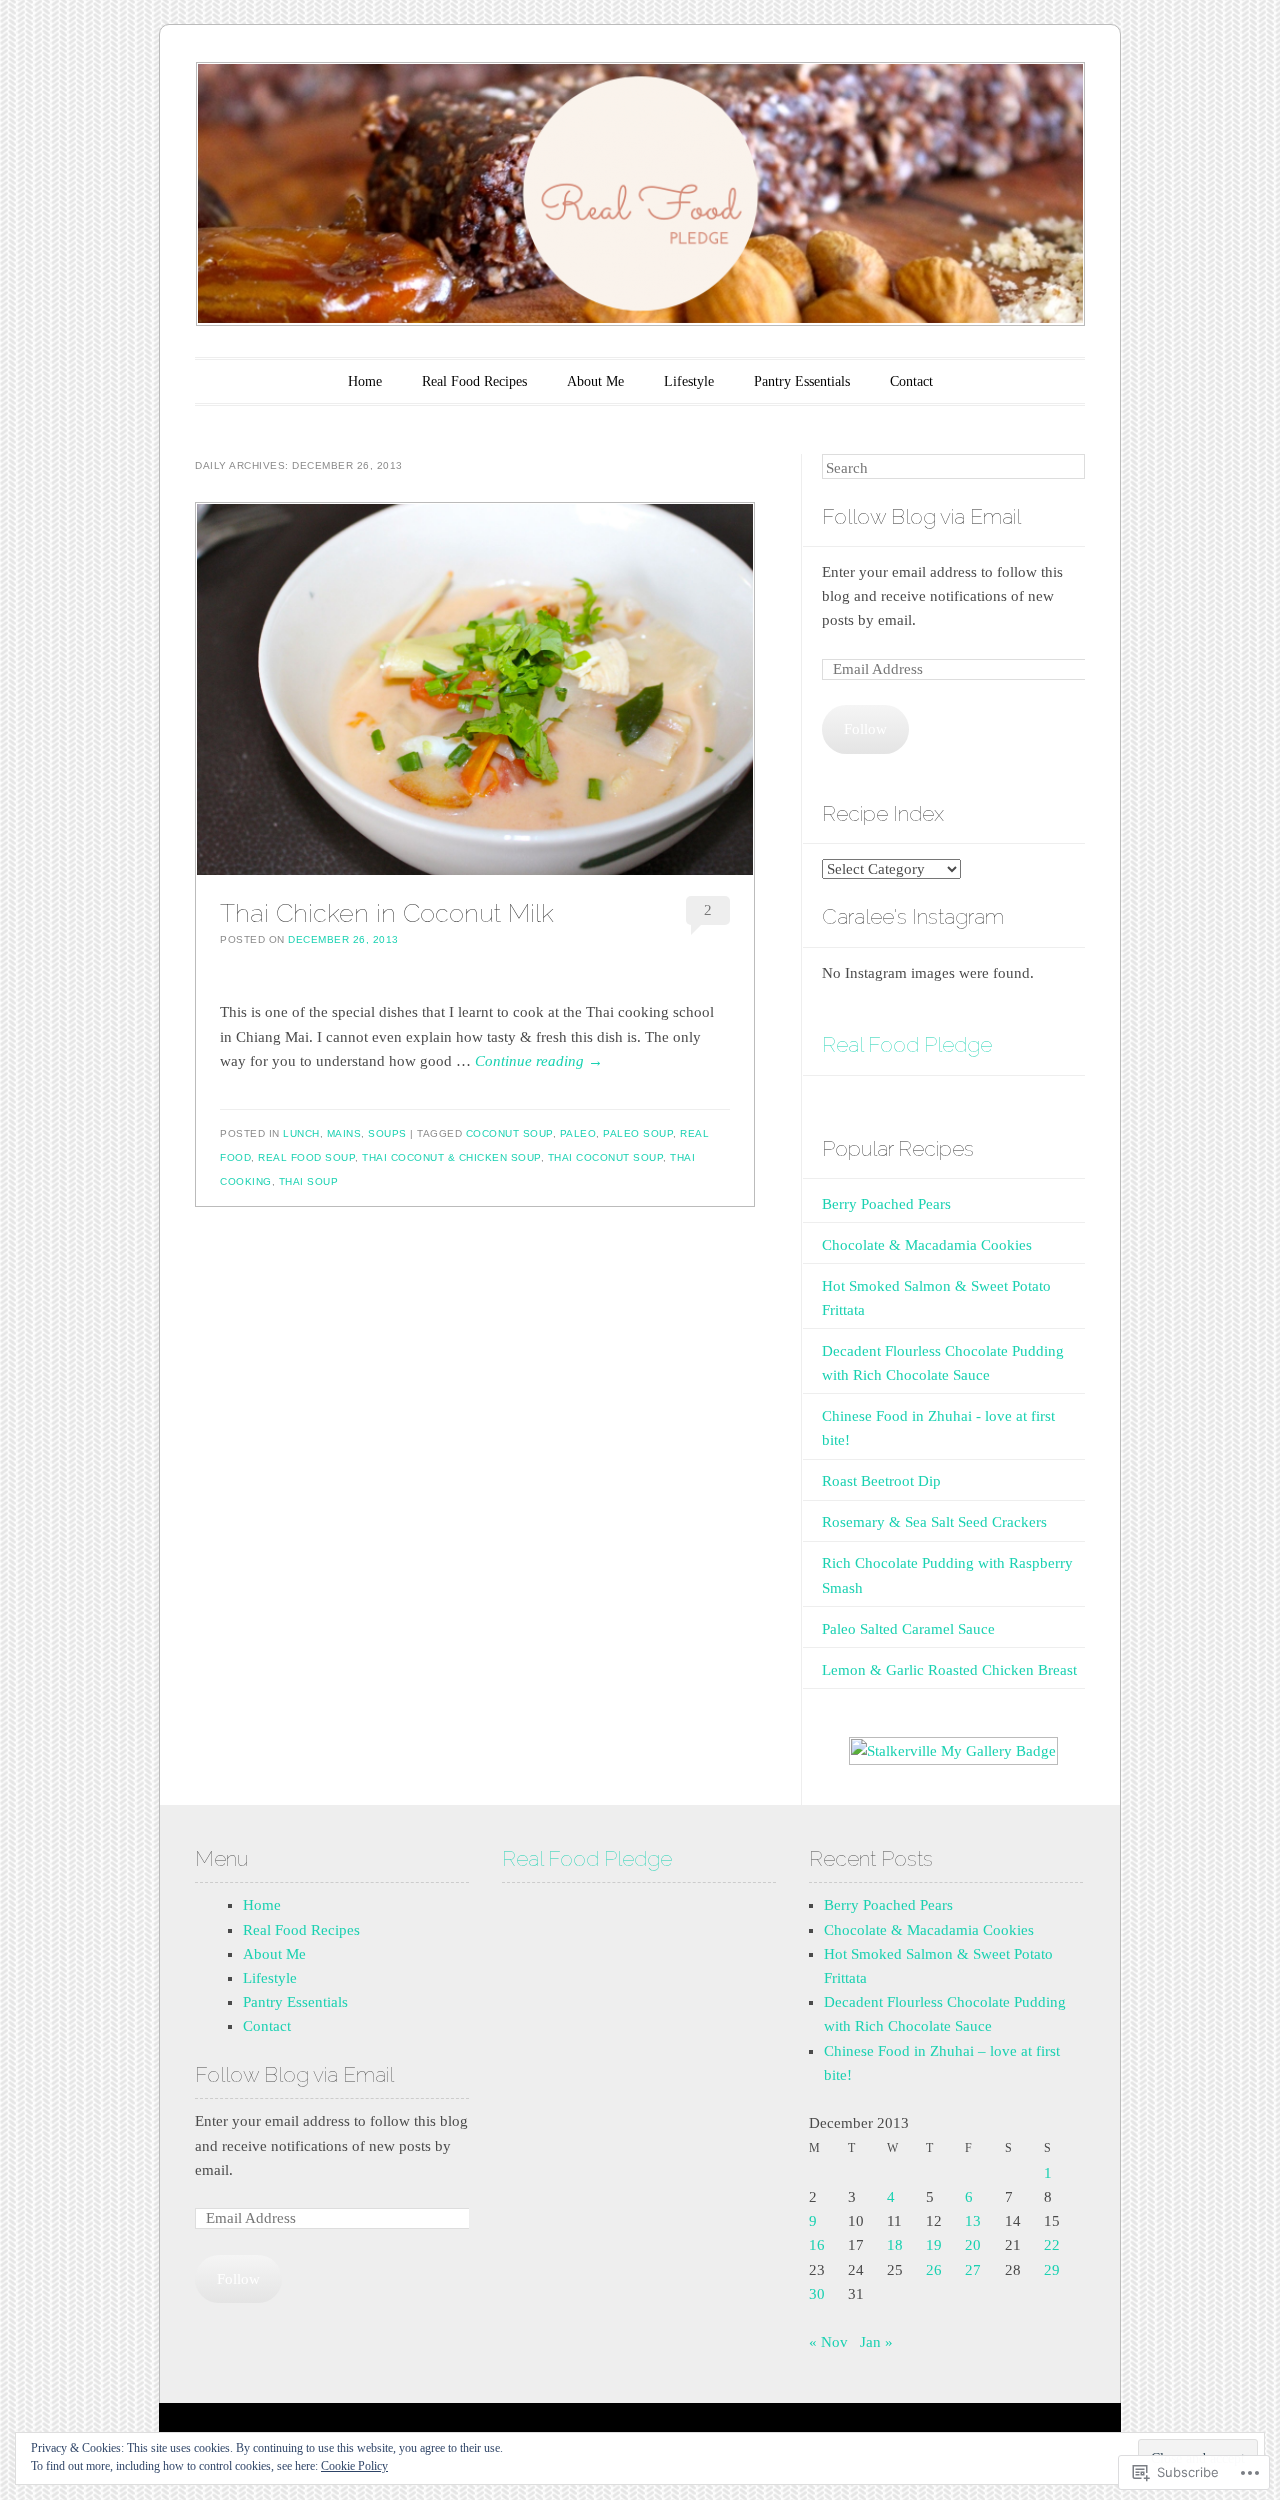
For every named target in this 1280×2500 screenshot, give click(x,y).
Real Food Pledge (907, 1044)
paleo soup (638, 1133)
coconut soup (509, 1133)
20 (973, 2245)
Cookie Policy (354, 2466)
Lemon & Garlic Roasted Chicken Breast (949, 1670)
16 (817, 2245)
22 (1052, 2245)
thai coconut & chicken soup (451, 1157)
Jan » (876, 2342)
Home (365, 381)
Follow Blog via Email (921, 516)
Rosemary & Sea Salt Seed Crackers (934, 1522)
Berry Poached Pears (886, 1204)
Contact (911, 381)
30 (817, 2294)
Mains (344, 1133)
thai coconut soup (606, 1157)
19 (934, 2245)
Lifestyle (689, 381)
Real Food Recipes (474, 381)
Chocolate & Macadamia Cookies (927, 1245)
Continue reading (539, 1061)
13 (973, 2221)
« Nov (828, 2342)
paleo (578, 1133)
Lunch (301, 1133)
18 (895, 2245)
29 (1052, 2270)
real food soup (306, 1157)
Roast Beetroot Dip (881, 1481)
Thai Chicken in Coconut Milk (387, 913)
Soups (387, 1133)
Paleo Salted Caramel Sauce (908, 1629)
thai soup (309, 1181)
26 (934, 2270)
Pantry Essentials (802, 381)
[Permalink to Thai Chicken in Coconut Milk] (475, 689)
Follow (865, 729)
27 (973, 2270)
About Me (595, 381)
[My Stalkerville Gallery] (953, 1751)
